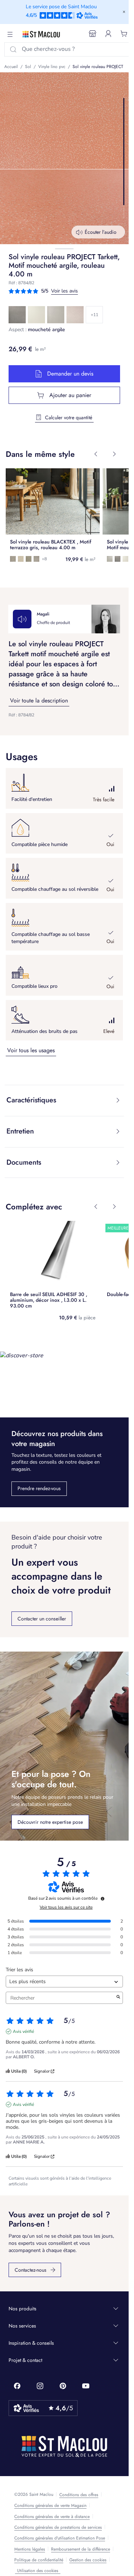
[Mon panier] (124, 34)
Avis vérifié (23, 2031)
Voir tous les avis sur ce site (66, 1907)
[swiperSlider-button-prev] (96, 454)
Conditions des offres (79, 2495)
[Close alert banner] (124, 12)
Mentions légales (30, 2549)
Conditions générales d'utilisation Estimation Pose (60, 2538)
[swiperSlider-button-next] (114, 454)
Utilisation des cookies (38, 2571)
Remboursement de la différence (81, 2549)
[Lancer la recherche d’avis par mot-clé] (118, 1998)
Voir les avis (64, 291)
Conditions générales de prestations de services (58, 2527)
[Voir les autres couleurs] (94, 315)
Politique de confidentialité (39, 2560)
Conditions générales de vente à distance (52, 2517)
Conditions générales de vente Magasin (50, 2505)
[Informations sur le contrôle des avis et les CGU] (103, 1899)
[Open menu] (10, 34)
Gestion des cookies (88, 2560)
